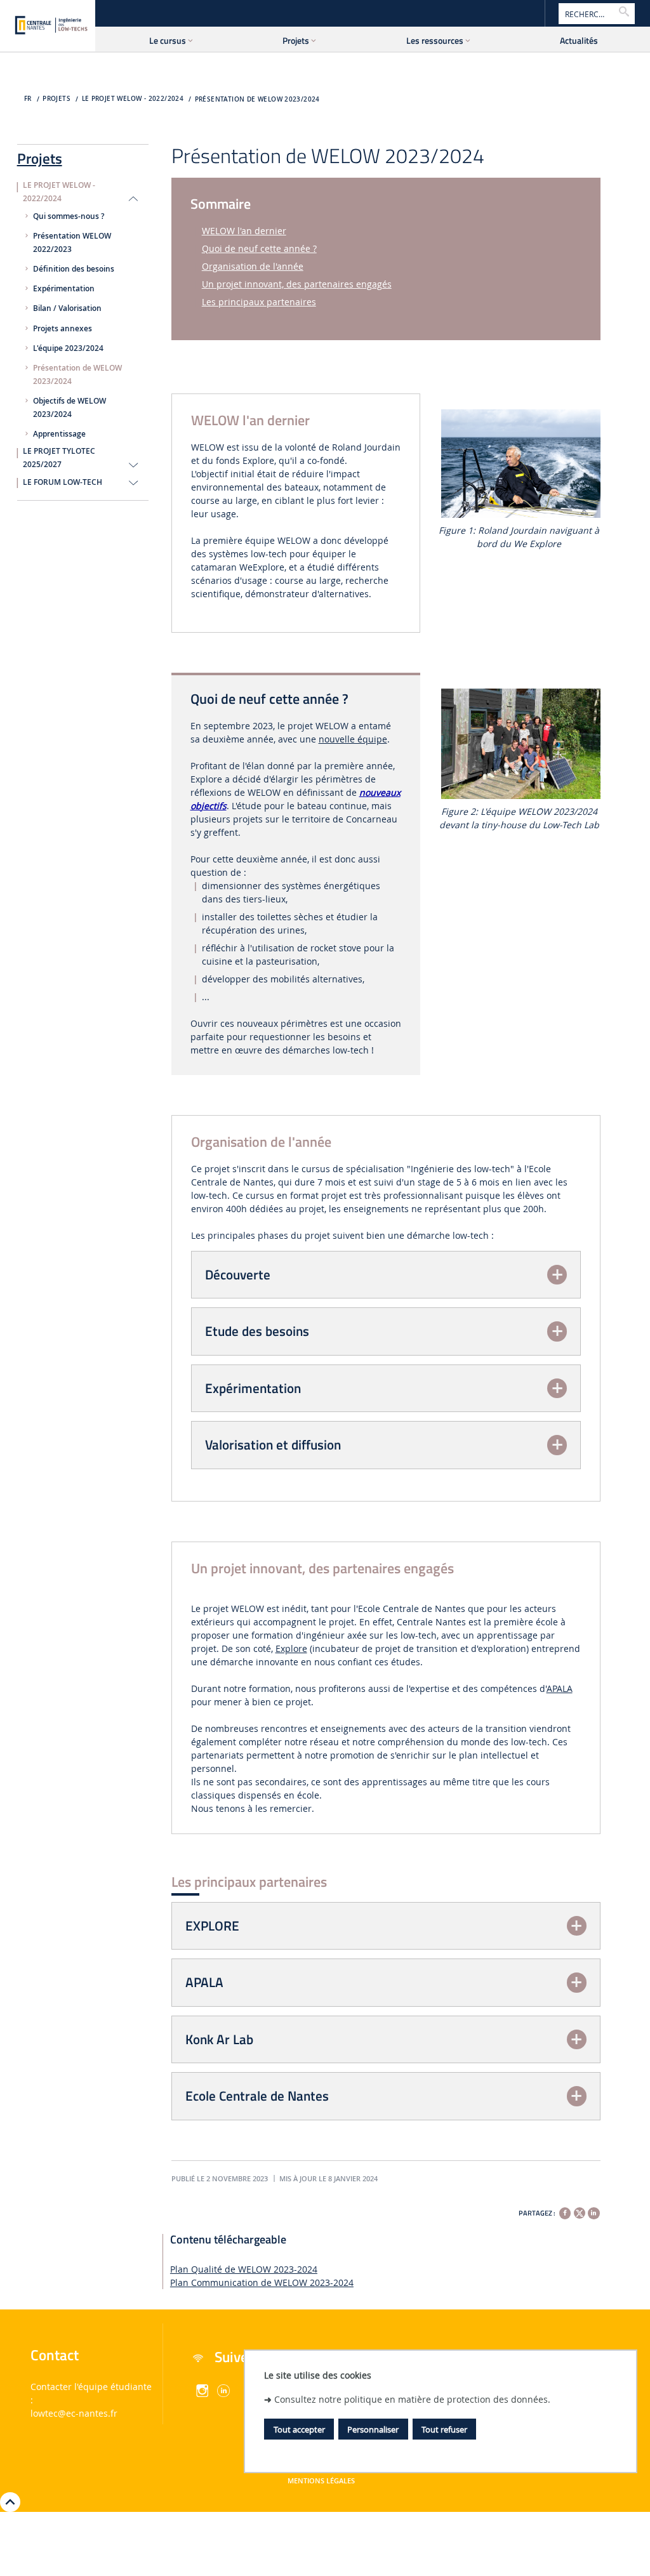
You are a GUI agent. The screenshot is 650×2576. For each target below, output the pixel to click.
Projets (40, 156)
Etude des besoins (257, 1331)
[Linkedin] (594, 2213)
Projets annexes (63, 329)
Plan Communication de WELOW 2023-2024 (262, 2282)
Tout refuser (444, 2429)
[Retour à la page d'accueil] (48, 25)
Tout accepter (299, 2429)
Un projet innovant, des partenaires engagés (297, 284)
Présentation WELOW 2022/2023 (72, 243)
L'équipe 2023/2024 (68, 348)
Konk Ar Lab (219, 2039)
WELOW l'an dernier (244, 231)
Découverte (238, 1274)
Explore (291, 1648)
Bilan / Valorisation (67, 308)
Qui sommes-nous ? (69, 216)
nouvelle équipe (353, 739)
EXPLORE (212, 1925)
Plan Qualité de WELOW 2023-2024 (244, 2269)
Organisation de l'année (253, 266)
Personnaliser (373, 2429)
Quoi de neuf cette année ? (259, 248)
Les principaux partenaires (259, 302)
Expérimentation (64, 289)
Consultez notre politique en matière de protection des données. (412, 2399)
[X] (580, 2211)
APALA (560, 1688)
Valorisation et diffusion (273, 1444)
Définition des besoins (74, 269)
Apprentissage (59, 434)
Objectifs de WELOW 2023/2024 (70, 408)
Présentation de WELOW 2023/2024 (257, 99)
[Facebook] (565, 2213)
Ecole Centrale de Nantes (257, 2096)
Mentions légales (321, 2481)
